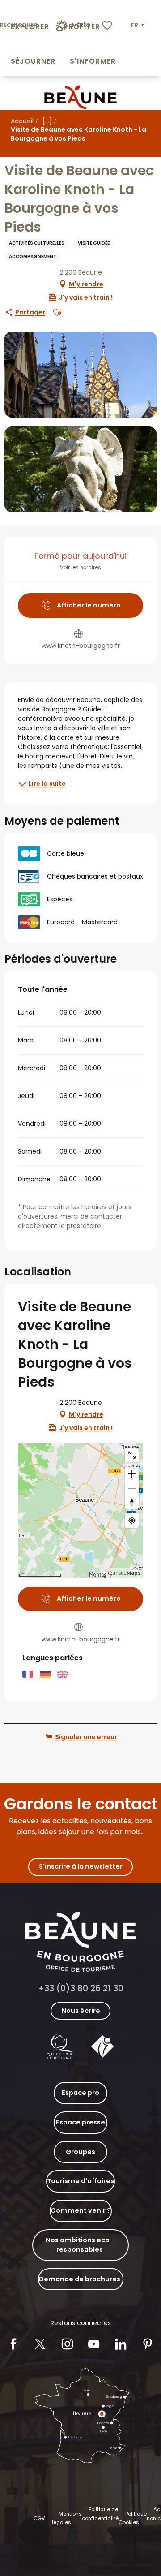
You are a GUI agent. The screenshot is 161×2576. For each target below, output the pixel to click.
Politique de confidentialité (100, 2514)
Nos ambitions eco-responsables (79, 2245)
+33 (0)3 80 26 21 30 (81, 1988)
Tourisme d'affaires (80, 2181)
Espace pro (80, 2093)
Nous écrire (81, 2011)
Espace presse (80, 2122)
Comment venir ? (81, 2210)
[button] (138, 26)
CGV (39, 2518)
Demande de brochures (80, 2279)
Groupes (80, 2152)
